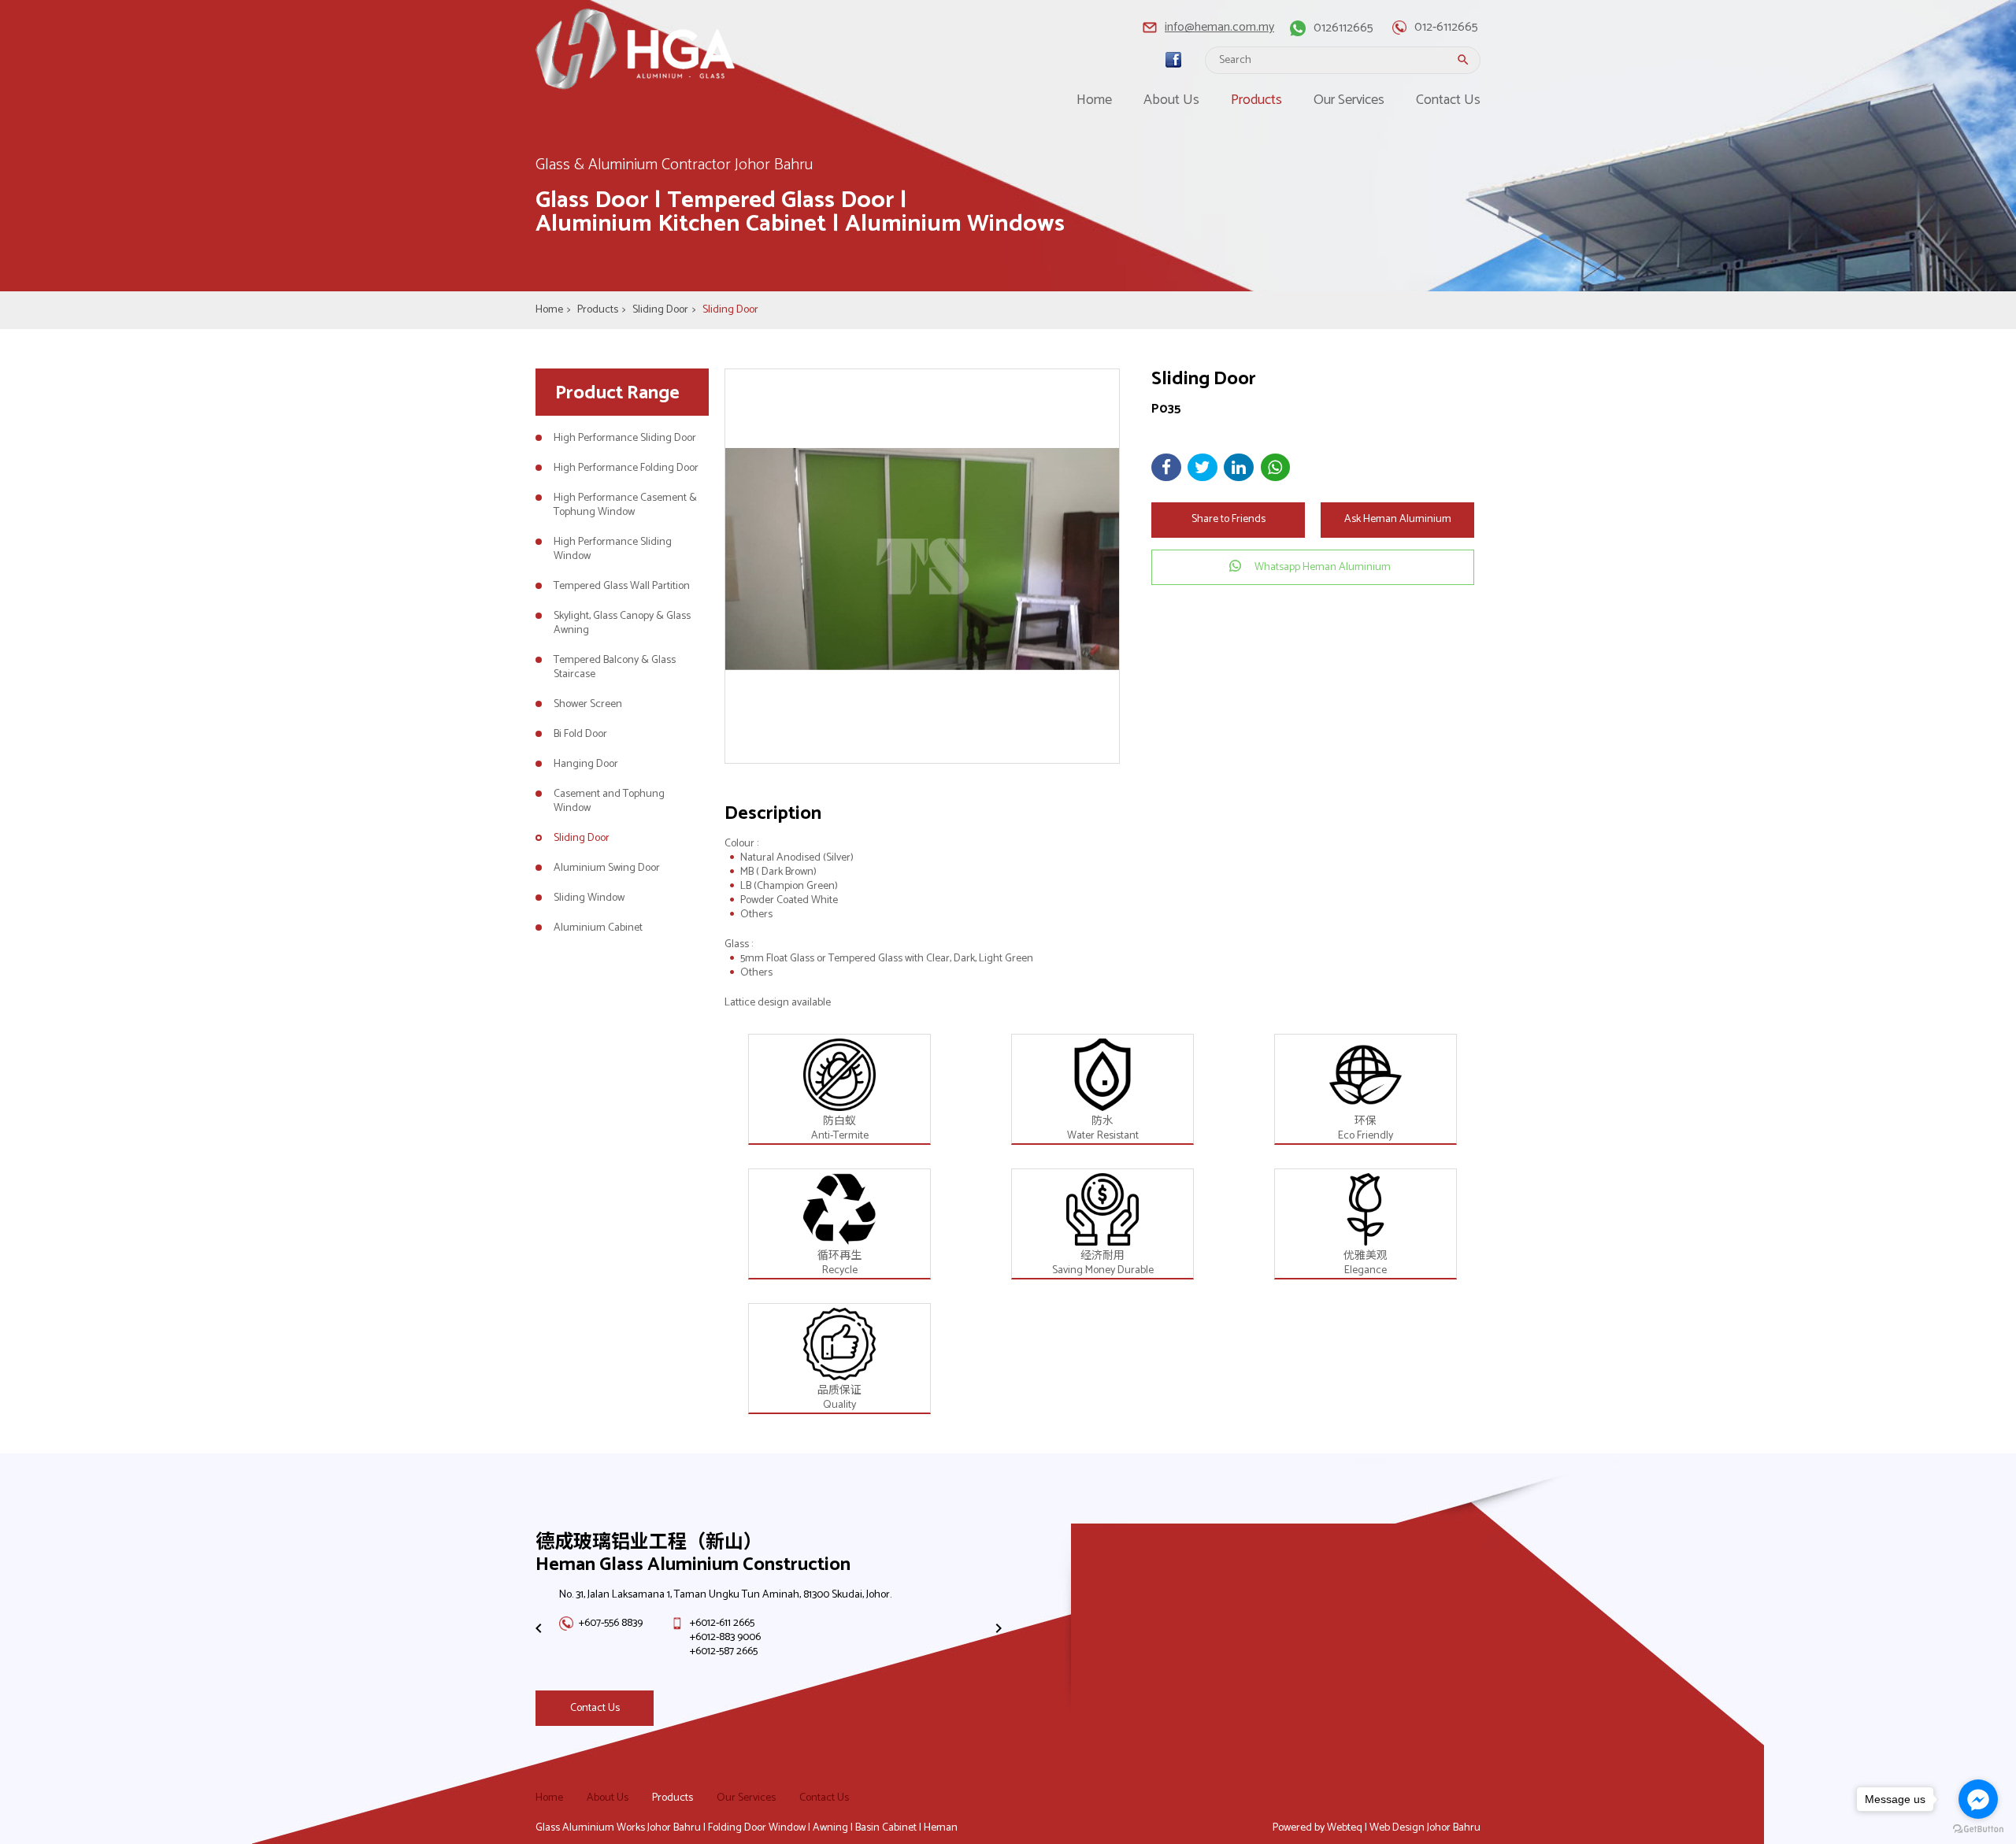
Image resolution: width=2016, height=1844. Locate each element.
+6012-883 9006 (725, 1637)
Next (996, 1628)
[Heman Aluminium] (1173, 60)
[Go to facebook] (1978, 1799)
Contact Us (1448, 100)
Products (1256, 100)
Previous (536, 1628)
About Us (1171, 100)
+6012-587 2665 (724, 1651)
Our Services (1349, 100)
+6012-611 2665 (722, 1623)
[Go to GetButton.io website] (1978, 1829)
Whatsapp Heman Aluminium (1323, 567)
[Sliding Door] (922, 566)
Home (1094, 100)
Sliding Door (664, 310)
